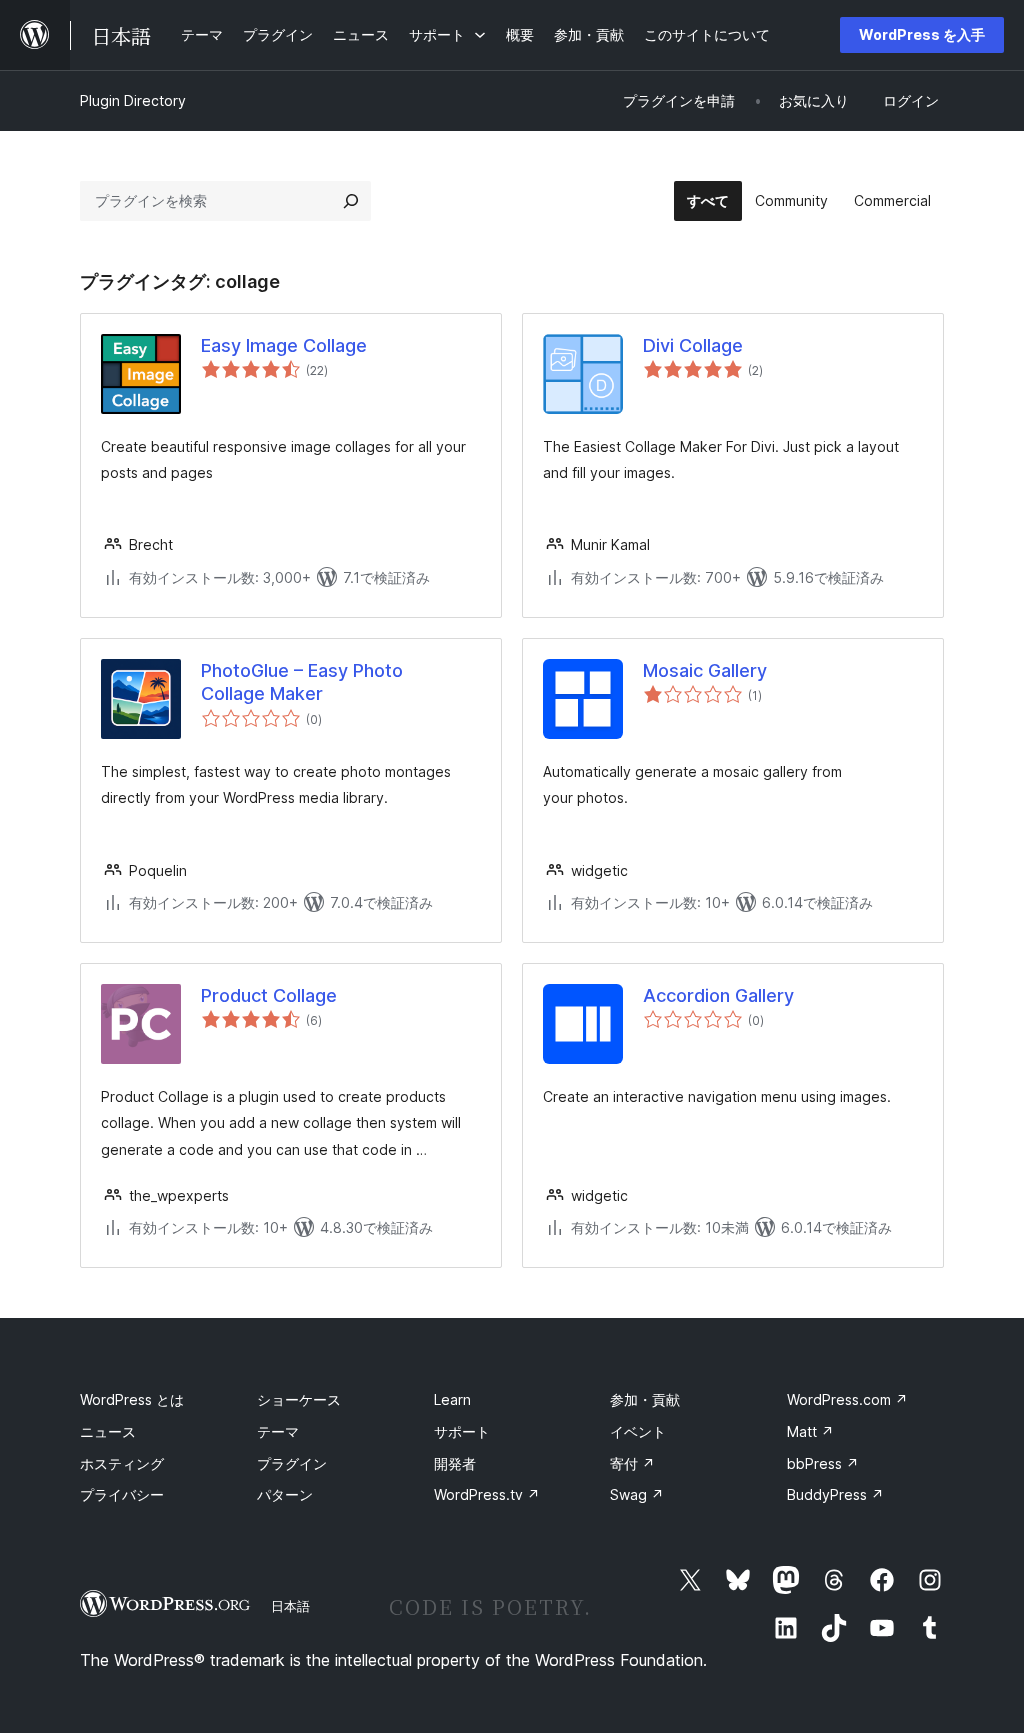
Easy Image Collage (284, 345)
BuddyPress (835, 1494)
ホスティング (122, 1463)
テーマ (278, 1431)
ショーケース (299, 1399)
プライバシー (122, 1494)
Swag (637, 1494)
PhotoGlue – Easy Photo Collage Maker (302, 682)
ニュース (108, 1431)
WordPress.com (847, 1399)
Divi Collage (693, 345)
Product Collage (269, 995)
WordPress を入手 (922, 34)
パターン (285, 1494)
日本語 (290, 1606)
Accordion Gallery (718, 995)
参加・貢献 (645, 1399)
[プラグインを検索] (351, 201)
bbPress (823, 1463)
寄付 (632, 1463)
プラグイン (292, 1463)
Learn (452, 1399)
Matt (810, 1431)
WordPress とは (132, 1399)
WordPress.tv (487, 1494)
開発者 (455, 1463)
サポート (462, 1431)
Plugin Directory (133, 100)
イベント (638, 1431)
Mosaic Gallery (705, 670)
